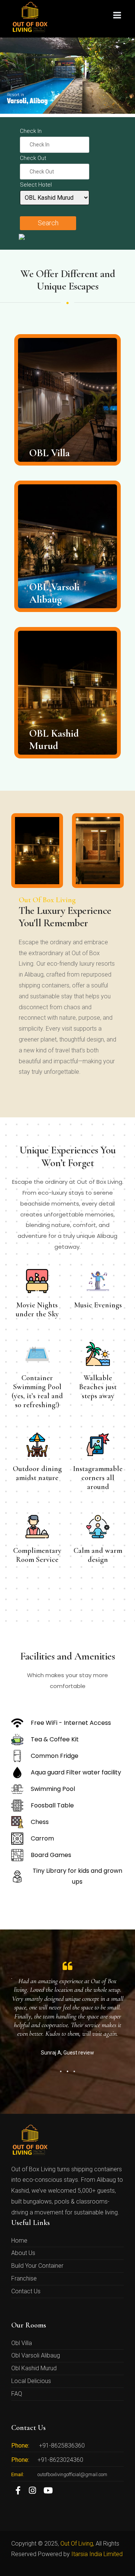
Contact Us (26, 2291)
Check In (31, 131)
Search (48, 223)
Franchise (24, 2278)
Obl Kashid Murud (34, 2368)
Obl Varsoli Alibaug (36, 2355)
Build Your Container (37, 2266)
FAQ (17, 2394)
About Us (23, 2253)
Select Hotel (36, 185)
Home (19, 2241)
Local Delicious (31, 2381)
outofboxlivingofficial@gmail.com (72, 2474)
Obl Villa (22, 2343)
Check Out (33, 158)
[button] (61, 2071)
